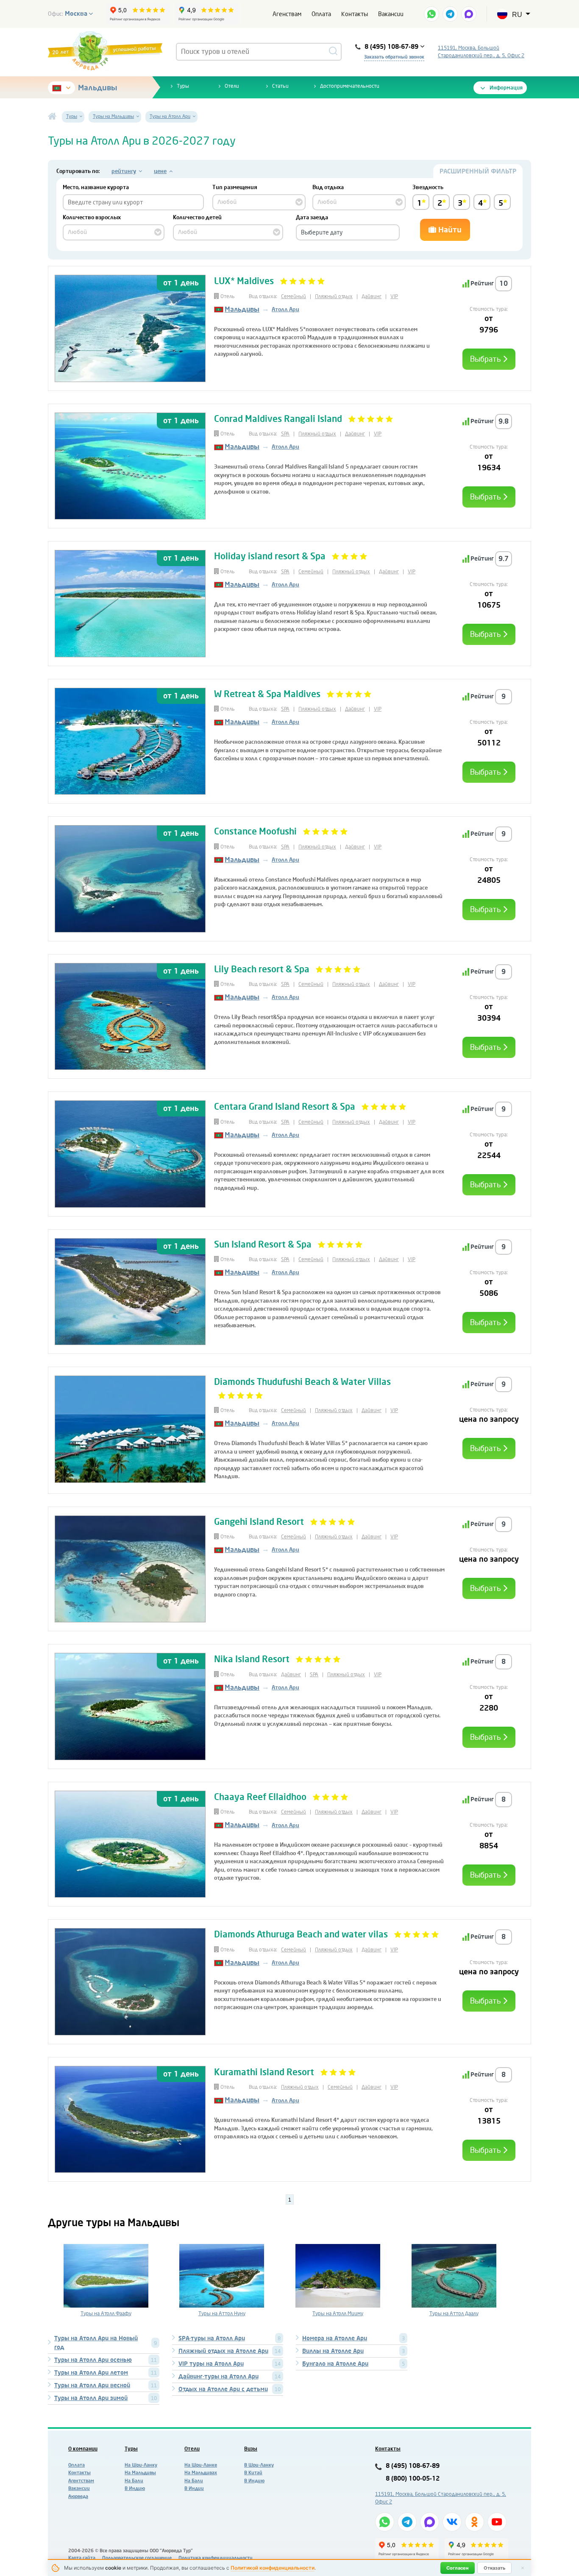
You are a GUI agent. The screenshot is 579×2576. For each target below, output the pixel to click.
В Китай (253, 2473)
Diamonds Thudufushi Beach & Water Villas (302, 1382)
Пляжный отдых (334, 296)
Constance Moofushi (256, 832)
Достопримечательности (350, 86)
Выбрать (486, 359)
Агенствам (287, 14)
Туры (183, 86)
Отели (232, 86)
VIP (394, 296)
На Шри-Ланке (201, 2465)
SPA (285, 434)
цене (160, 171)
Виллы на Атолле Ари (333, 2351)
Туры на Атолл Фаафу (106, 2314)
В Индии (194, 2488)
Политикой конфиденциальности (273, 2568)
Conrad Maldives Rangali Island (279, 419)
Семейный (294, 296)
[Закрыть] (523, 2568)
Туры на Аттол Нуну (222, 2314)
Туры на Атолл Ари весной (92, 2385)
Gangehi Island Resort (260, 1522)
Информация (506, 88)
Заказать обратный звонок (394, 57)
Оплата (321, 14)
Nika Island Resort (252, 1659)
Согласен (458, 2568)
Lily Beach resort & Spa (262, 969)
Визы (251, 2449)
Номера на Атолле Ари (335, 2338)
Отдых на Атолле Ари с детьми (223, 2389)
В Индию (135, 2488)
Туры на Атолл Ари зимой (91, 2398)
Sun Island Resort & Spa (263, 1245)
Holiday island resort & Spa (270, 556)
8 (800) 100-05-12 (413, 2479)
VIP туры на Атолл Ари (211, 2364)
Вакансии (391, 14)
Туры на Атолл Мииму (338, 2314)
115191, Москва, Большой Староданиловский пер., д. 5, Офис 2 (481, 52)
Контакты (355, 14)
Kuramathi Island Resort (265, 2072)
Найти (449, 230)
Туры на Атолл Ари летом (91, 2373)
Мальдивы (97, 88)
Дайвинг (372, 296)
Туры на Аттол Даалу (454, 2314)
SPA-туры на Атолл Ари (212, 2338)
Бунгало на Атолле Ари (335, 2364)
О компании (83, 2449)
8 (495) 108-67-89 (413, 2466)
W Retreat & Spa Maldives (267, 694)
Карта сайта (82, 2558)
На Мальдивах (201, 2473)
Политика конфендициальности (216, 2558)
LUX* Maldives (244, 281)
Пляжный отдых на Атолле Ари (223, 2351)
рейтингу (124, 171)
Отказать (494, 2568)
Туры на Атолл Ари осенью (93, 2360)
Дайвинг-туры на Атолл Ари (219, 2376)
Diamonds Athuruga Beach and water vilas (301, 1934)
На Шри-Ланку (141, 2465)
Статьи (280, 86)
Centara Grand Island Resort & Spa (286, 1107)
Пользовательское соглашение (137, 2558)
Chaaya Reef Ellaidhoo (261, 1797)
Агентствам (81, 2481)
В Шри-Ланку (259, 2465)
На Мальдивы (140, 2473)
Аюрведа (78, 2496)
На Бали (134, 2481)
